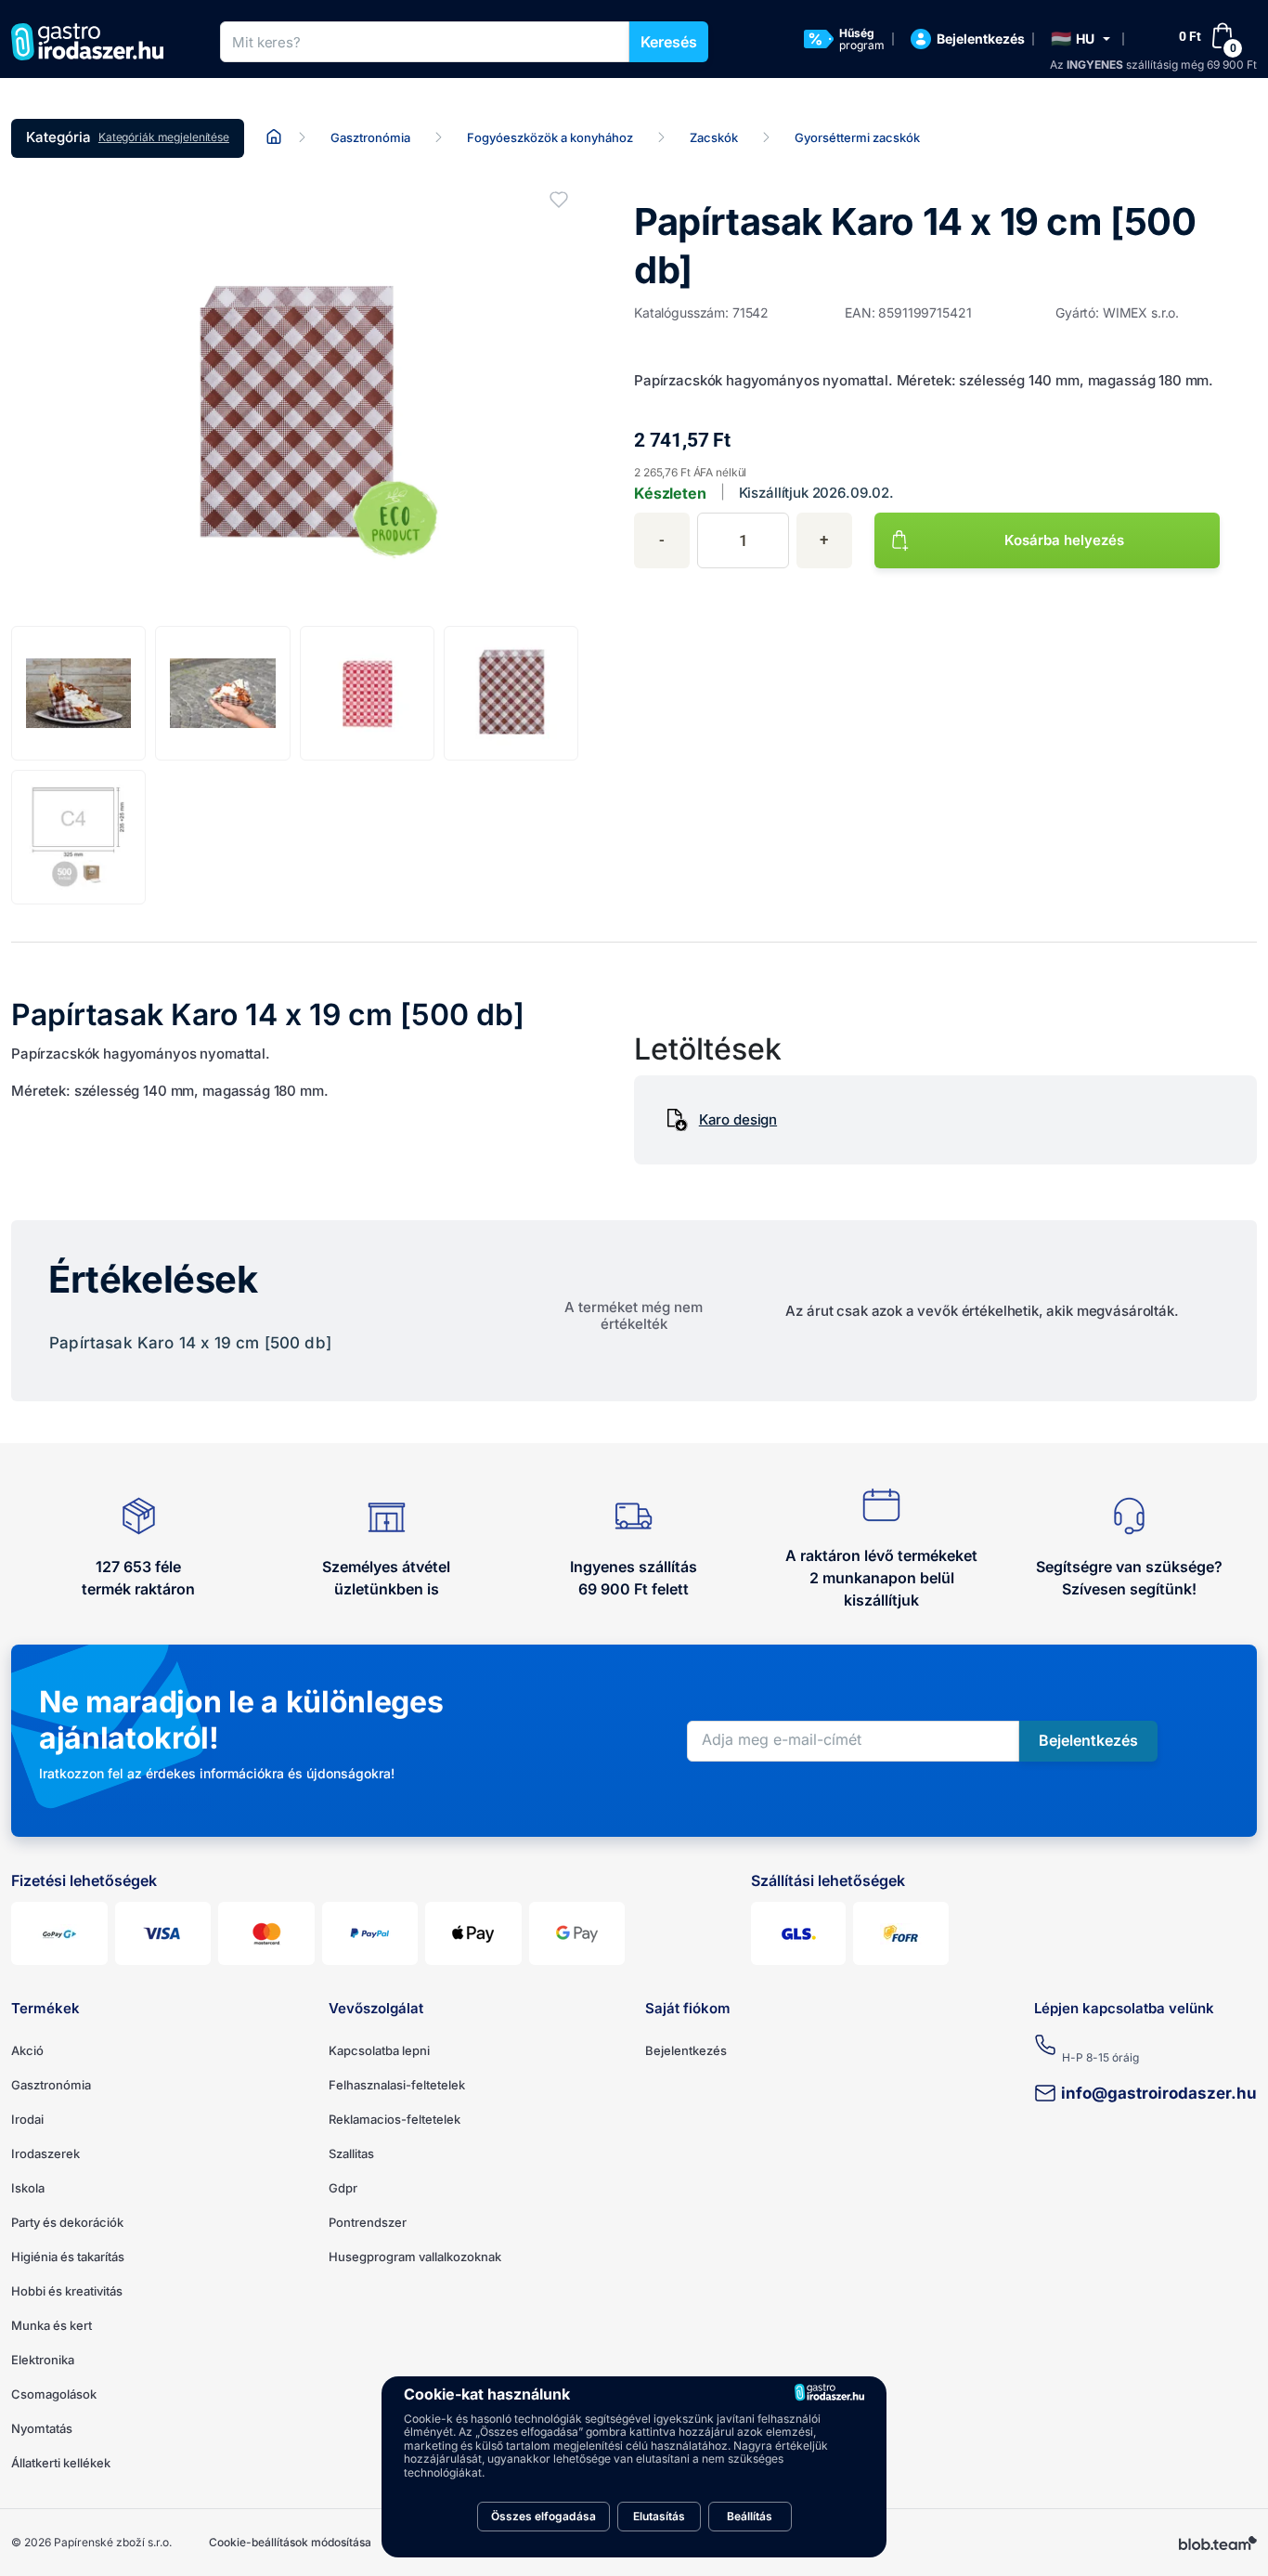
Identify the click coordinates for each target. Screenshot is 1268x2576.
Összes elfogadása (543, 2516)
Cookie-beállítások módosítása (290, 2542)
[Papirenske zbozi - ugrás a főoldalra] (94, 42)
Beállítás (750, 2516)
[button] (1080, 39)
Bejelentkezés (686, 2050)
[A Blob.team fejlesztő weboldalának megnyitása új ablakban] (1218, 2543)
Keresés (669, 42)
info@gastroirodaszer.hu (1159, 2093)
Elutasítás (659, 2516)
